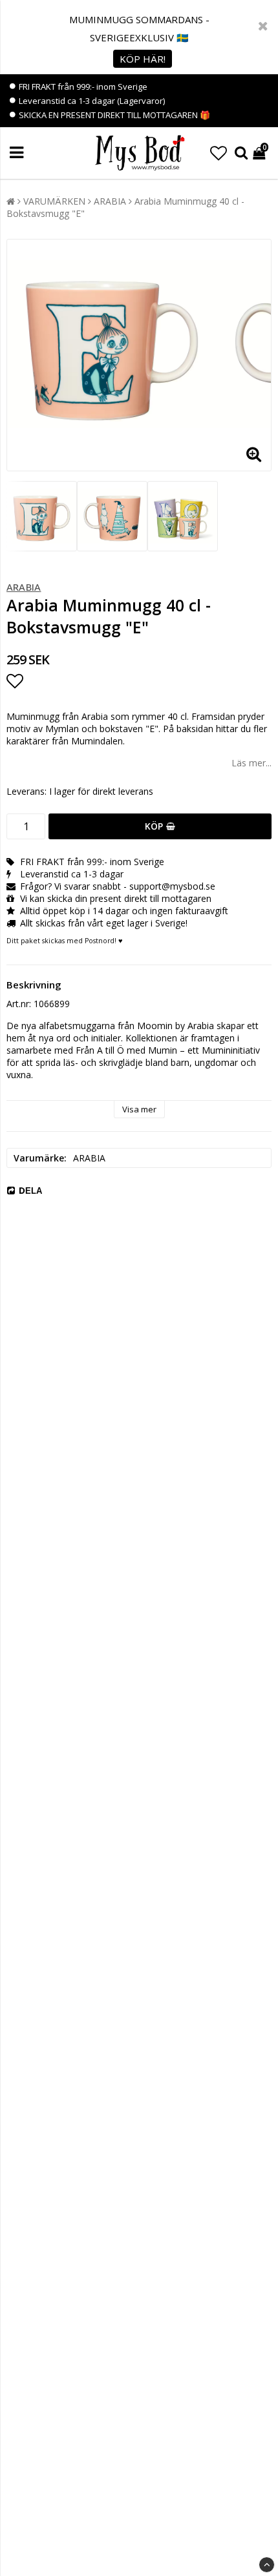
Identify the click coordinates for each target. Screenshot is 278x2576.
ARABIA (110, 201)
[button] (219, 153)
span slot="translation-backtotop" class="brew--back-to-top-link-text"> (267, 2565)
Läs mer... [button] (251, 763)
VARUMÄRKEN (54, 201)
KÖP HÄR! (143, 59)
